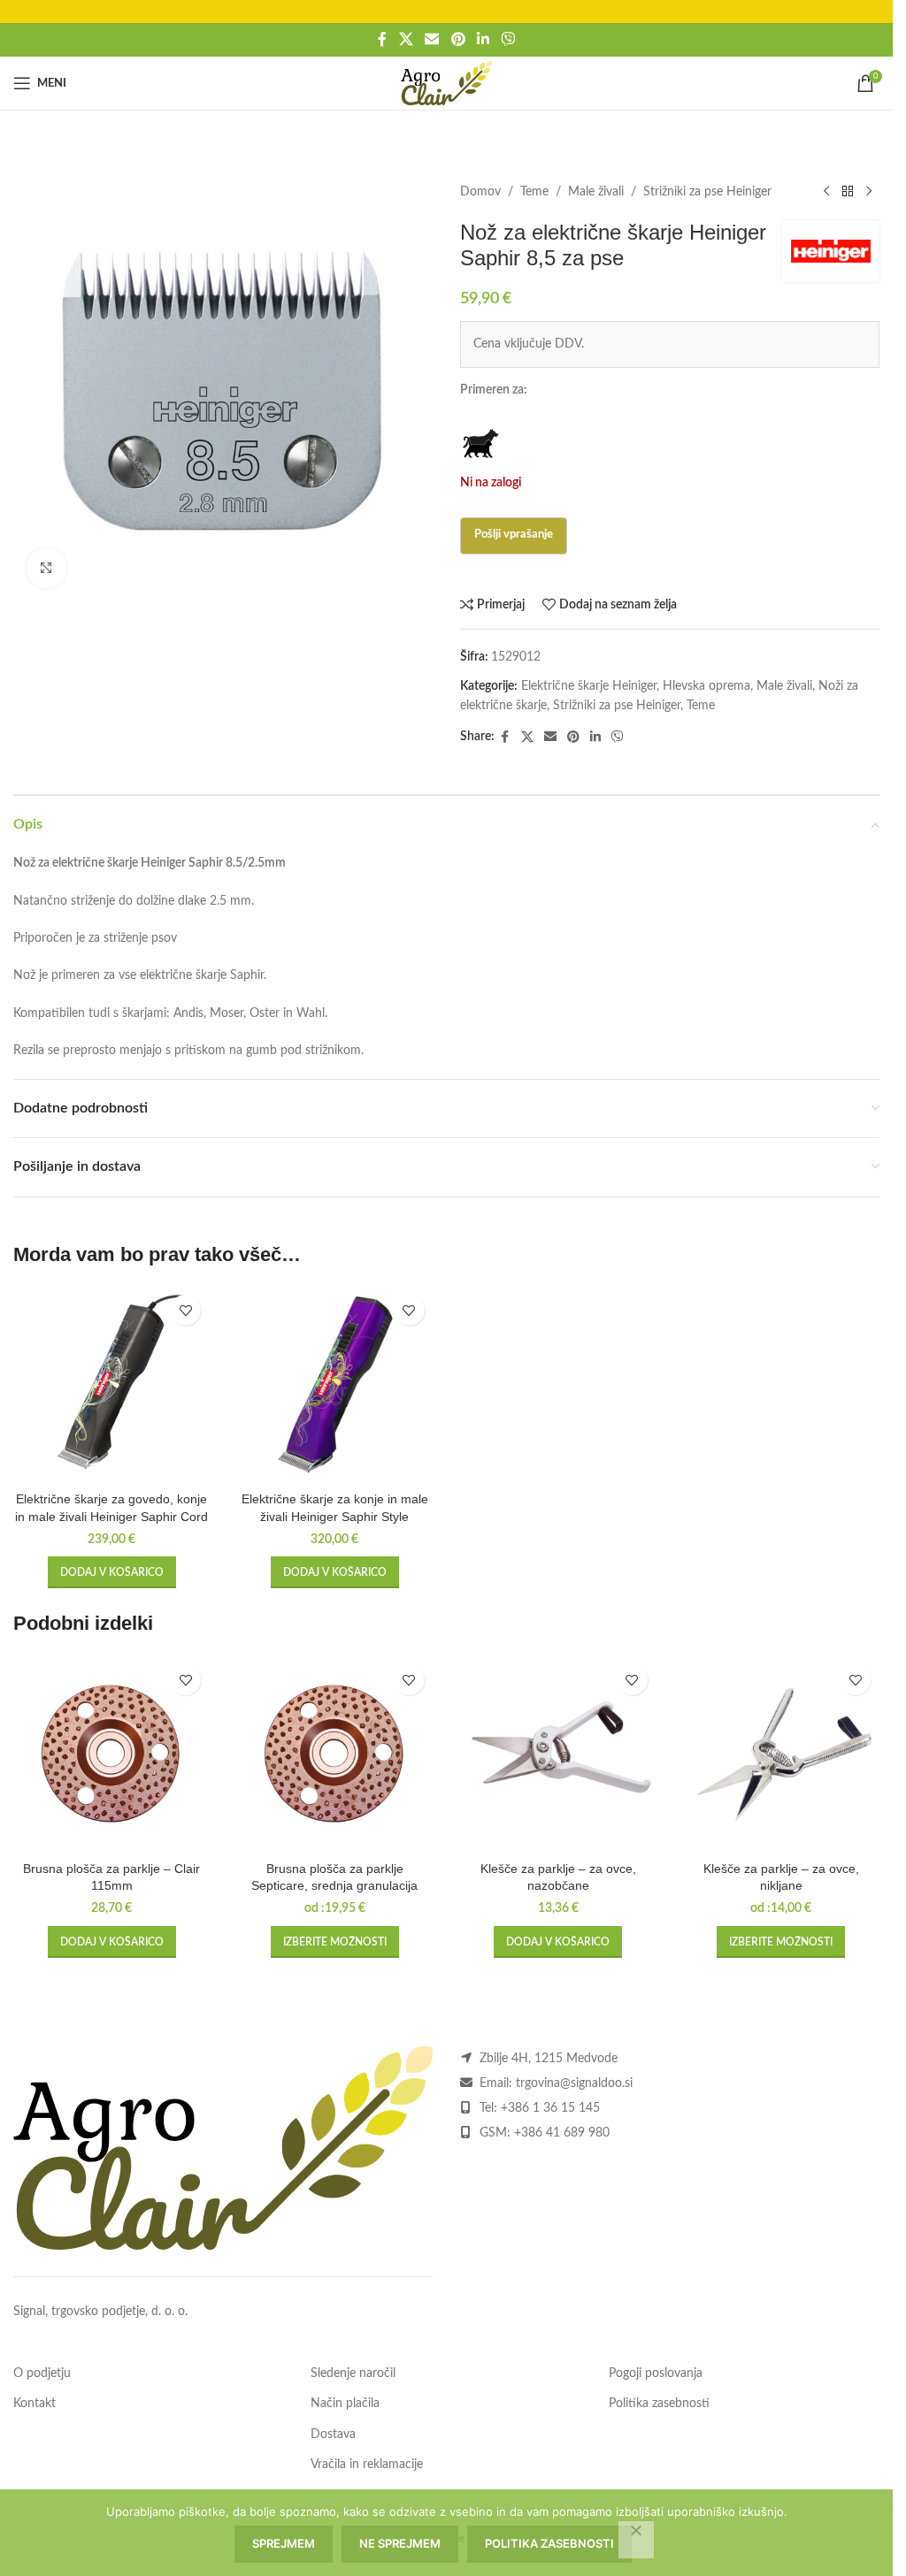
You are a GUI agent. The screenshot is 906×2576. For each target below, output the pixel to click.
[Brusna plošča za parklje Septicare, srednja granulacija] (334, 1754)
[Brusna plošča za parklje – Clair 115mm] (111, 1754)
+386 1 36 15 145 (550, 2108)
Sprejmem (284, 2543)
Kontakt (35, 2404)
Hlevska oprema (706, 686)
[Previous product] (826, 192)
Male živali (596, 192)
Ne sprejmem (400, 2543)
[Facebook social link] (382, 39)
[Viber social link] (507, 39)
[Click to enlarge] (46, 568)
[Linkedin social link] (483, 39)
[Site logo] (446, 83)
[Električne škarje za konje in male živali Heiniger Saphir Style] (334, 1384)
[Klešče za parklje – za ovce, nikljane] (781, 1754)
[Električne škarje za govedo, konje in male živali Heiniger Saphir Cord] (111, 1384)
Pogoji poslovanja (656, 2373)
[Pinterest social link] (458, 39)
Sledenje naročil (353, 2373)
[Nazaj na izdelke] (848, 192)
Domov (480, 192)
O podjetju (42, 2373)
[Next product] (869, 192)
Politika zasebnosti (659, 2404)
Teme (534, 192)
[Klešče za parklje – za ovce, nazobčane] (558, 1754)
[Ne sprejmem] (636, 2540)
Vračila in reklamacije (367, 2465)
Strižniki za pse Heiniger (707, 192)
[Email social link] (432, 39)
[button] (112, 1572)
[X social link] (406, 39)
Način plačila (345, 2404)
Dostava (333, 2435)
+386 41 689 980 (562, 2133)
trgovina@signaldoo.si (574, 2083)
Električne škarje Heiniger (589, 686)
